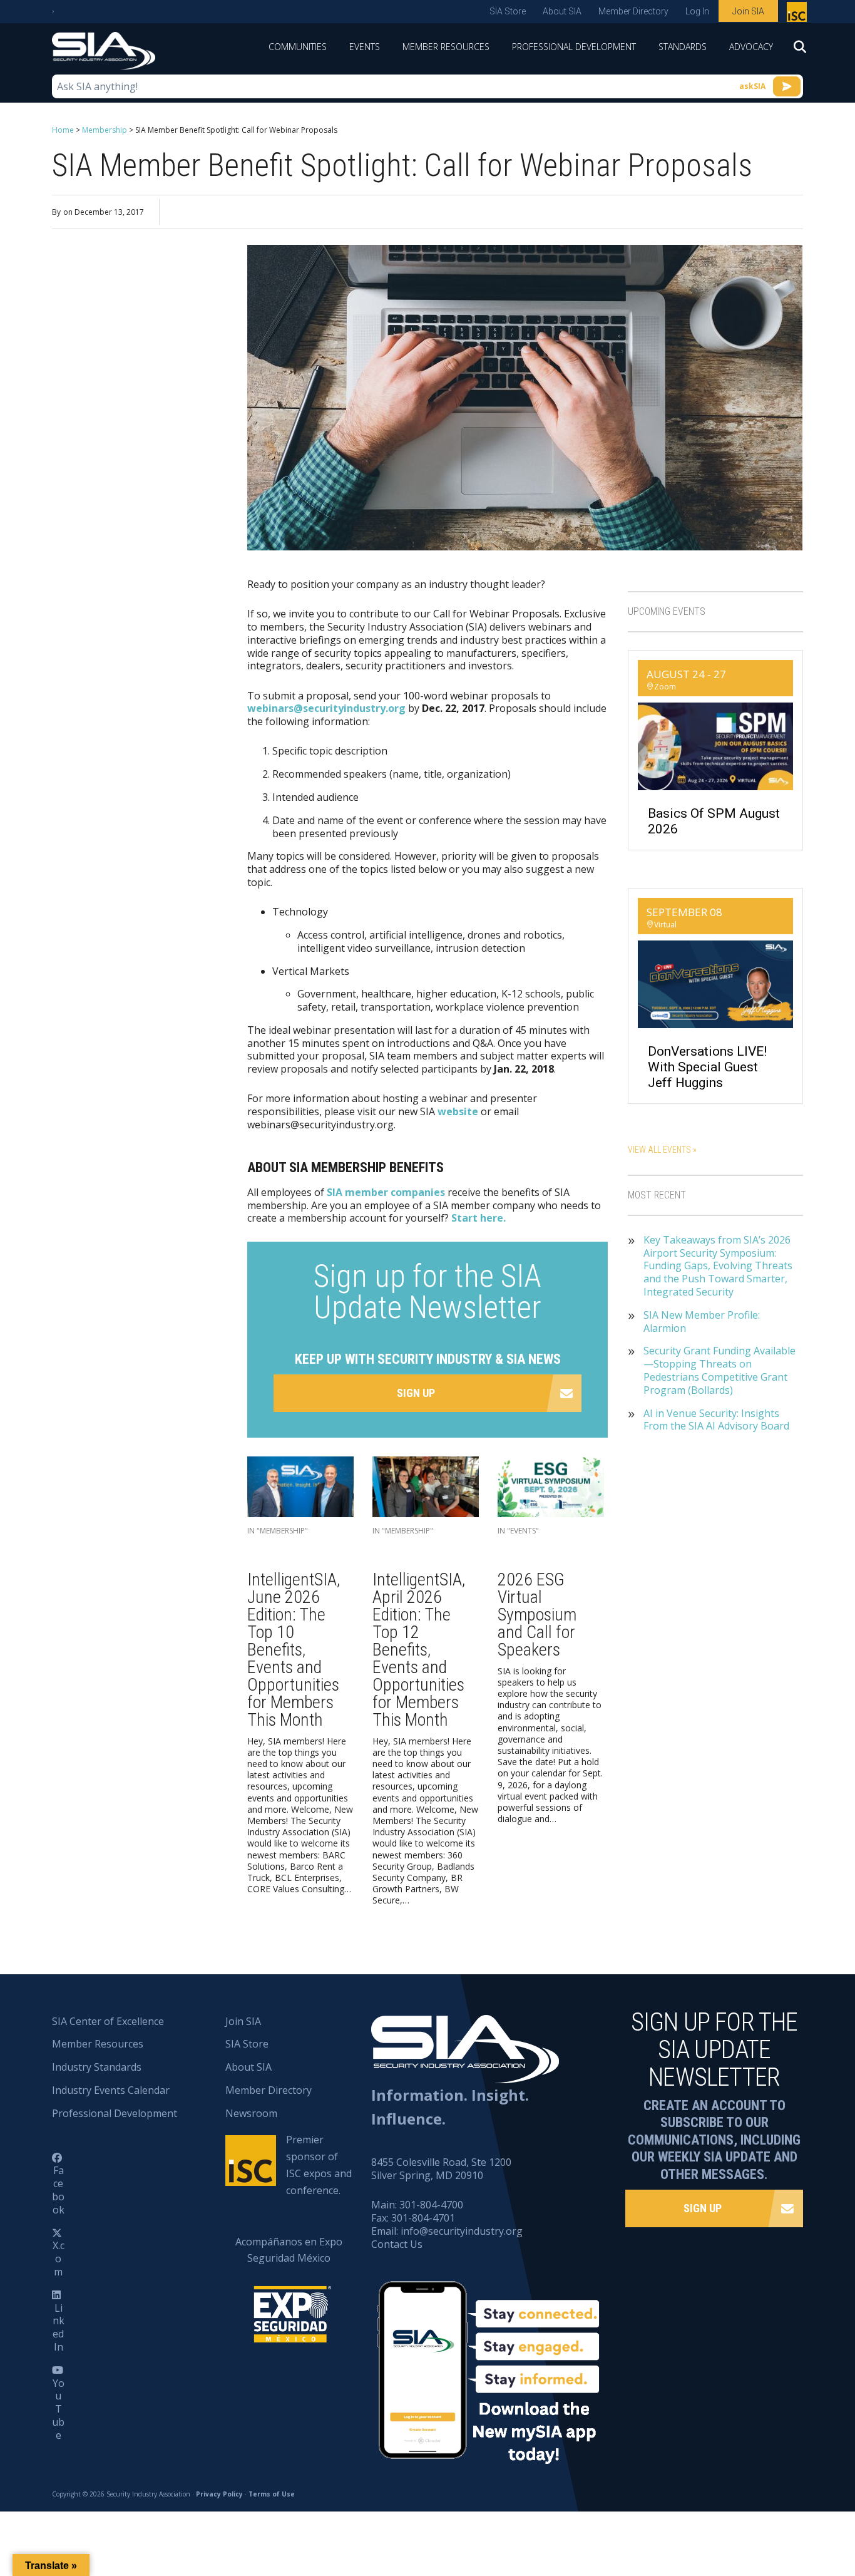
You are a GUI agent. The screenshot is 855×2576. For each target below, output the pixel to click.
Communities (298, 47)
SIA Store (508, 11)
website (458, 1111)
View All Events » (662, 1150)
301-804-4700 (431, 2205)
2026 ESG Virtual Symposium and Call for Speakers (537, 1615)
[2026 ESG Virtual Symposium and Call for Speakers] (551, 1490)
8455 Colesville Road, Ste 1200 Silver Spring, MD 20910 (441, 2169)
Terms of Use (272, 2494)
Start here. (479, 1218)
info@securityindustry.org (462, 2231)
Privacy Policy (219, 2494)
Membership (105, 130)
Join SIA (748, 11)
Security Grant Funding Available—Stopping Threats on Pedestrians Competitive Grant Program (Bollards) (719, 1370)
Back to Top (792, 2505)
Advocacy (751, 47)
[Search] (794, 51)
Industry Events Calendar (111, 2090)
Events (365, 47)
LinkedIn (59, 2327)
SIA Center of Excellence (108, 2021)
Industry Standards (97, 2067)
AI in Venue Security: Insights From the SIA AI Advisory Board (716, 1420)
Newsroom (251, 2113)
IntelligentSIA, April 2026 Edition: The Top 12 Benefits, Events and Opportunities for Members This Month (419, 1650)
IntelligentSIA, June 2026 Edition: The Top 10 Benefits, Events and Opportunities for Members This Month (294, 1650)
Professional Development (574, 47)
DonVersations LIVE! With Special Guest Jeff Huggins (707, 1067)
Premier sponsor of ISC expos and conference (798, 14)
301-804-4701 (423, 2218)
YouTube (58, 2409)
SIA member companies (386, 1192)
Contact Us (397, 2244)
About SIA (562, 11)
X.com (59, 2259)
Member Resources (446, 47)
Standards (683, 47)
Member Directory (633, 11)
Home (63, 130)
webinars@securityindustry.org (326, 708)
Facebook (58, 2190)
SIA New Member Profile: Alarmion (702, 1322)
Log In (697, 11)
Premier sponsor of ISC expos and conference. (319, 2165)
